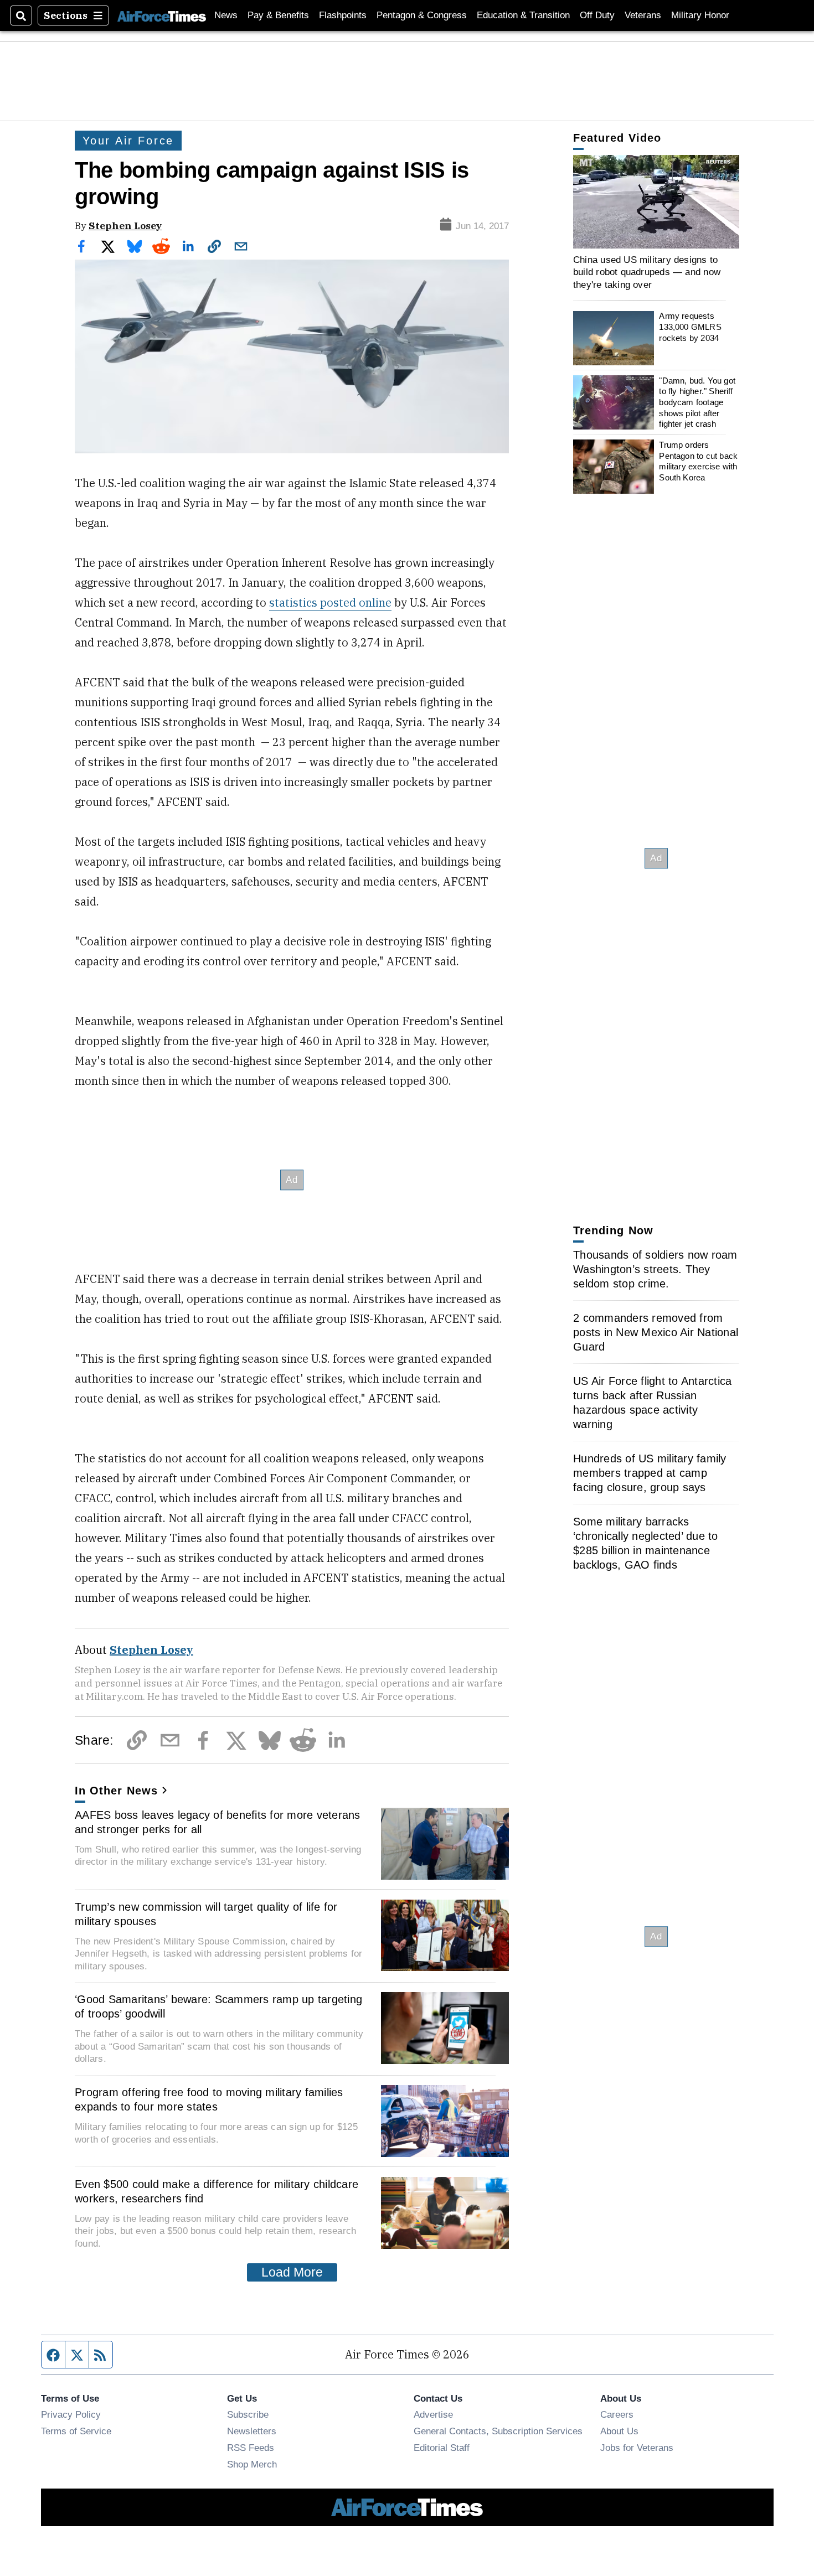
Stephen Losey (125, 226)
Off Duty (597, 15)
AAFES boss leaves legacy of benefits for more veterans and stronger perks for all (218, 1822)
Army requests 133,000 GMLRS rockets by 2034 (690, 327)
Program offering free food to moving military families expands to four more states (209, 2099)
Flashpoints (343, 15)
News (226, 15)
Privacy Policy (71, 2414)
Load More (292, 2272)
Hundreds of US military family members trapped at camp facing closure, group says (650, 1473)
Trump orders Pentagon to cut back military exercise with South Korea (698, 461)
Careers (617, 2414)
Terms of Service (76, 2431)
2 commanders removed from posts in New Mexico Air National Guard (656, 1332)
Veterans (643, 15)
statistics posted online (330, 602)
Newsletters (252, 2431)
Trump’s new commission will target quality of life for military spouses (206, 1914)
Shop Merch (252, 2464)
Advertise (433, 2414)
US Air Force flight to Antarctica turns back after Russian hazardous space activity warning (652, 1403)
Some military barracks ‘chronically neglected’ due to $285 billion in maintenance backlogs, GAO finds (646, 1543)
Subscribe (248, 2414)
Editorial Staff (442, 2448)
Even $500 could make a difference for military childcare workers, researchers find (217, 2191)
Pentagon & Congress (422, 15)
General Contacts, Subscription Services (498, 2431)
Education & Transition (523, 15)
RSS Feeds (251, 2448)
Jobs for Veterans (637, 2448)
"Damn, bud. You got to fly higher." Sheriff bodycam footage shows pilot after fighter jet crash (697, 402)
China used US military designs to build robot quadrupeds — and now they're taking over (647, 272)
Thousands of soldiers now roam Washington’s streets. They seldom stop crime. (655, 1269)
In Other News (116, 1791)
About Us (619, 2431)
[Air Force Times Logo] (162, 15)
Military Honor (700, 15)
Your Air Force (128, 141)
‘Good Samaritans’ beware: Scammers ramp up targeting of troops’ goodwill (218, 2006)
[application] (656, 202)
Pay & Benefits (278, 15)
